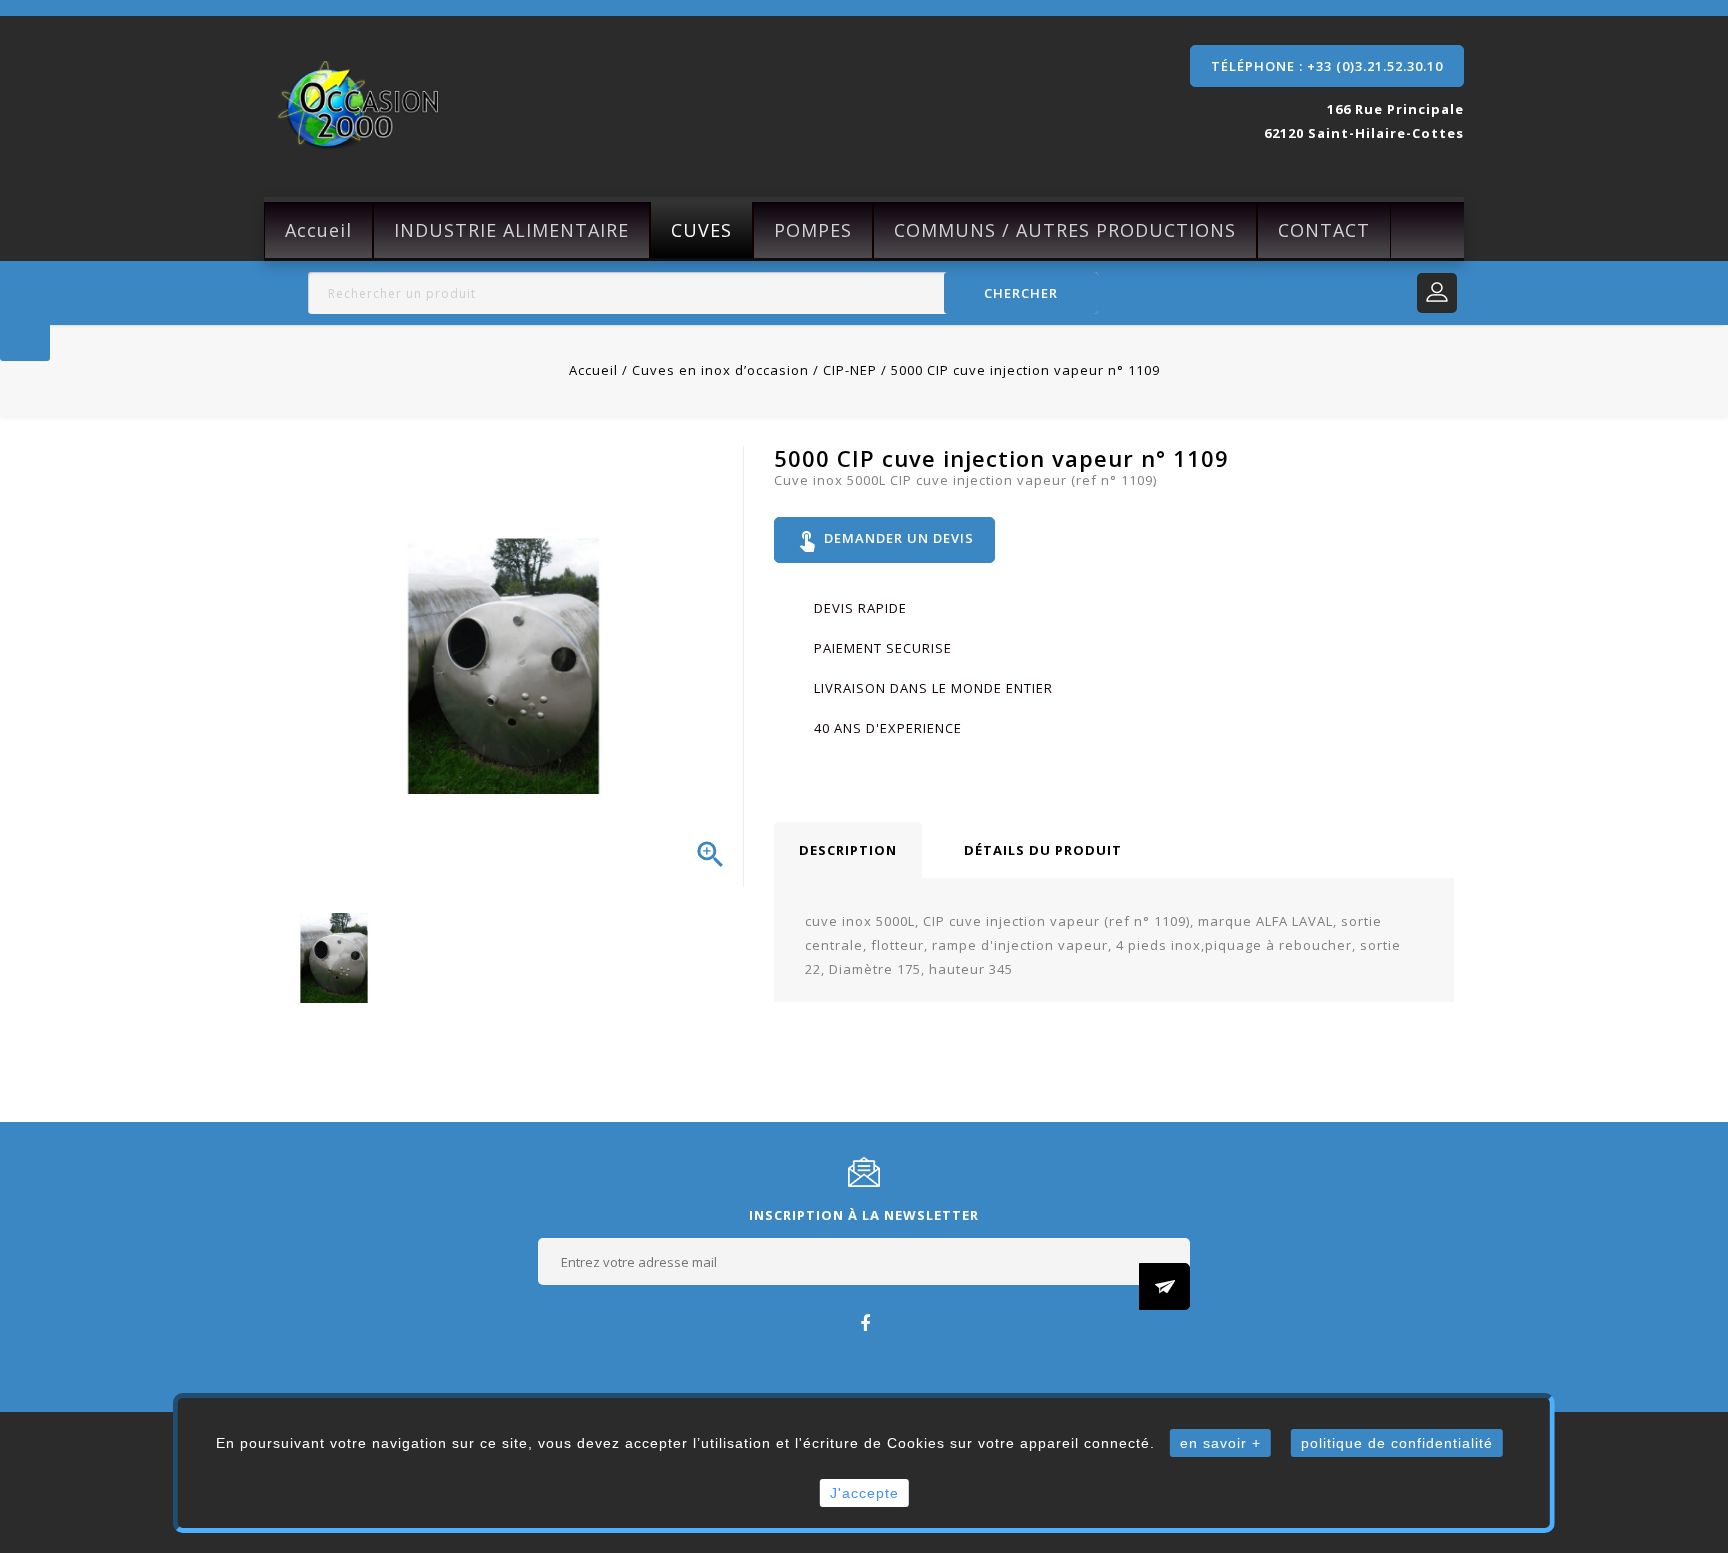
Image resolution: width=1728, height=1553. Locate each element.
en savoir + (1220, 1443)
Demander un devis (884, 540)
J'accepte (864, 1493)
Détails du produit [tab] (1043, 850)
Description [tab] (848, 850)
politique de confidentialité (1397, 1443)
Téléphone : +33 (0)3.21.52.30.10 (1327, 66)
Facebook (864, 1322)
